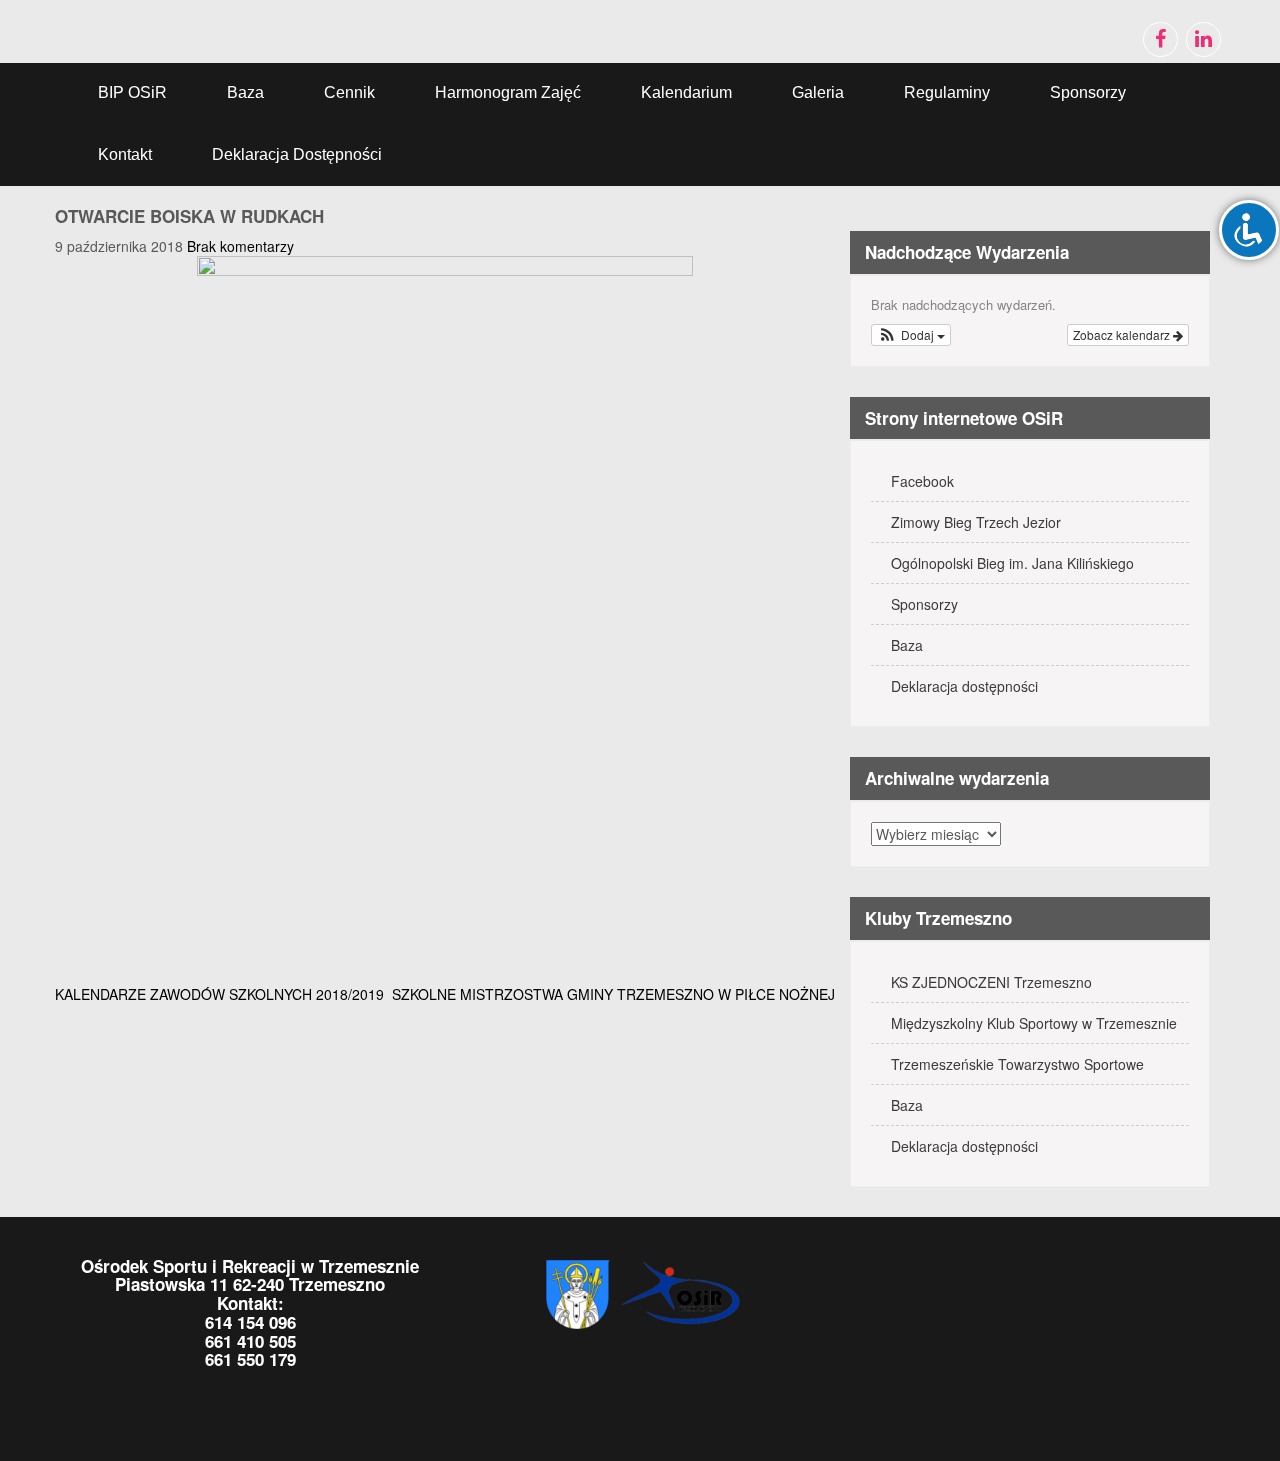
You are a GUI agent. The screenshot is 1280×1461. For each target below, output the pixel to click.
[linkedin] (1203, 39)
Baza (245, 92)
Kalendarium (686, 92)
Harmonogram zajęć (508, 92)
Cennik (349, 92)
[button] (911, 335)
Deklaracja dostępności (297, 154)
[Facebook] (1160, 39)
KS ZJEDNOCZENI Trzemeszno (991, 982)
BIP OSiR (132, 92)
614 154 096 (250, 1322)
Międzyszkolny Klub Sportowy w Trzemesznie (1034, 1023)
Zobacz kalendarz (1123, 334)
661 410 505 (250, 1341)
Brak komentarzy (240, 246)
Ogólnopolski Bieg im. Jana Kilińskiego (1012, 563)
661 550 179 (250, 1359)
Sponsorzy (1088, 92)
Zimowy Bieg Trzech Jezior (976, 522)
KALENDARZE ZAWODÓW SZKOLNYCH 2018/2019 (219, 994)
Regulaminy (947, 92)
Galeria (818, 92)
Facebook (922, 481)
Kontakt (125, 154)
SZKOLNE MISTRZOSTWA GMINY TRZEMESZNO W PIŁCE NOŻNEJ (613, 994)
